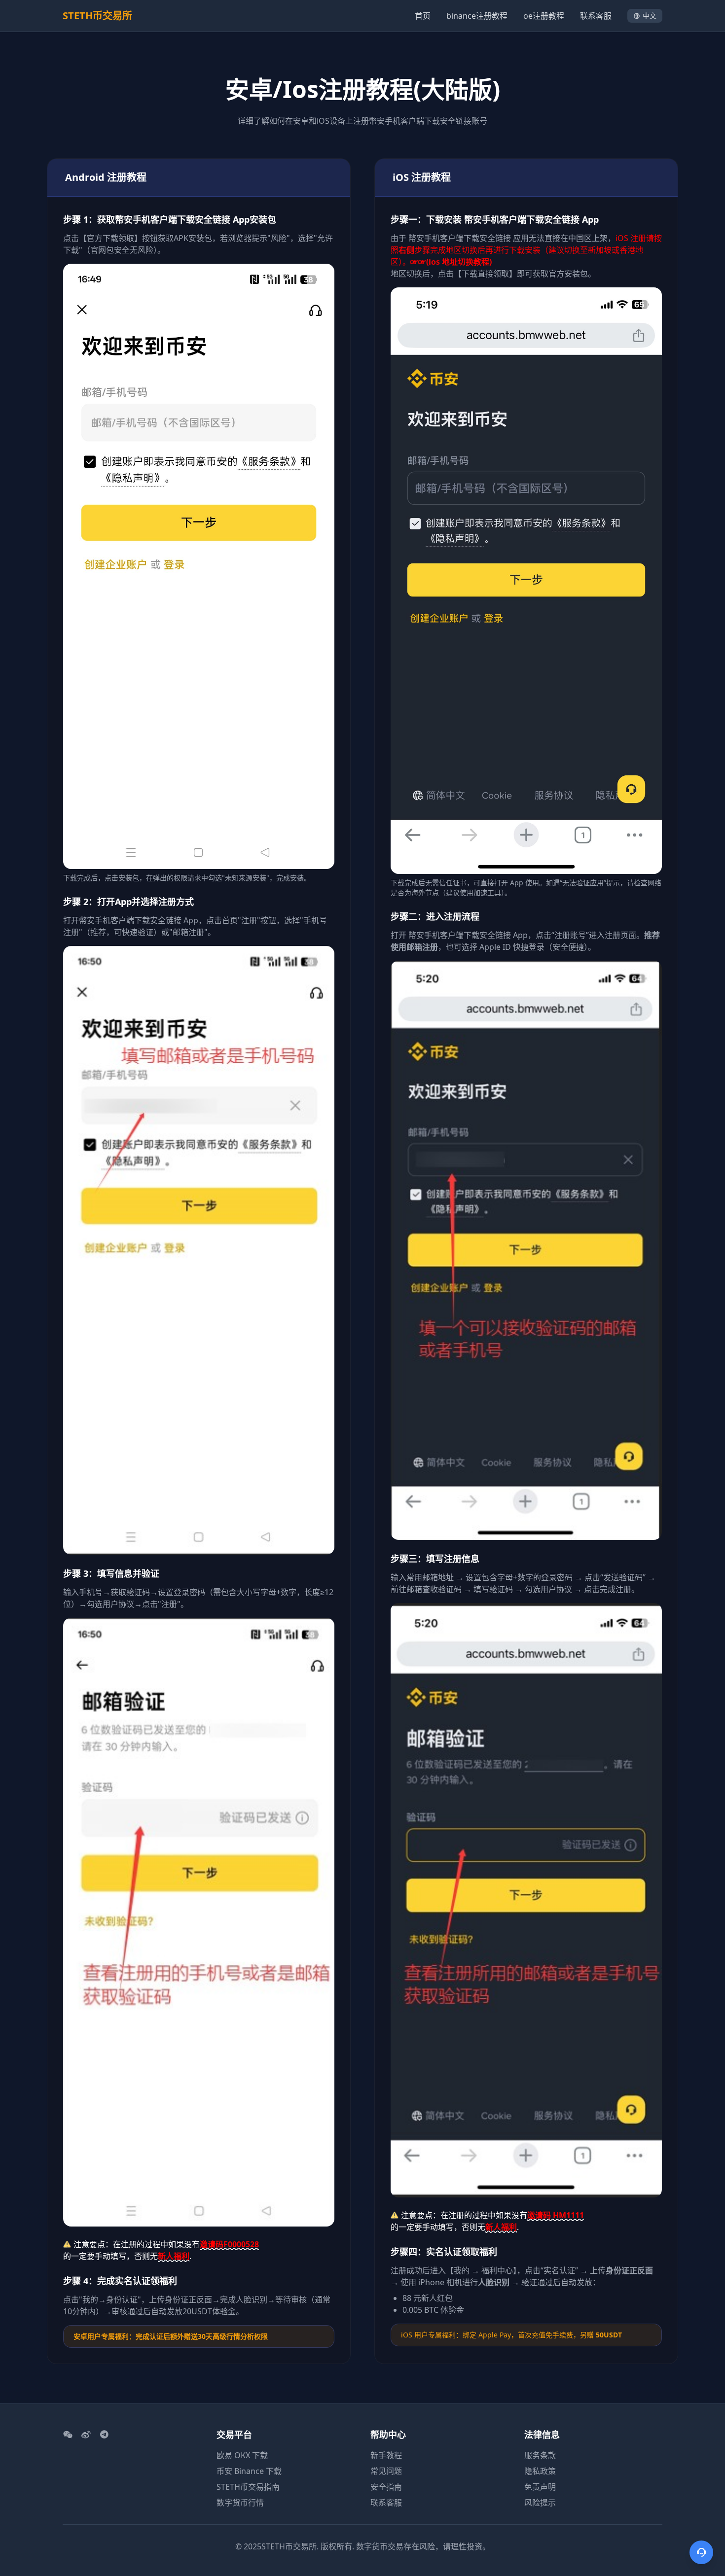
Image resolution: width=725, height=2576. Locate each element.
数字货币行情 (240, 2503)
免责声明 (540, 2487)
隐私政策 (540, 2471)
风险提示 (540, 2503)
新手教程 (386, 2455)
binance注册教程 (477, 16)
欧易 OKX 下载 (242, 2455)
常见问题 (386, 2471)
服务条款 (540, 2455)
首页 (423, 16)
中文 (650, 16)
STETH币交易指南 (248, 2487)
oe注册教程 (544, 16)
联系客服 (596, 16)
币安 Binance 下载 (249, 2471)
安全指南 (386, 2487)
